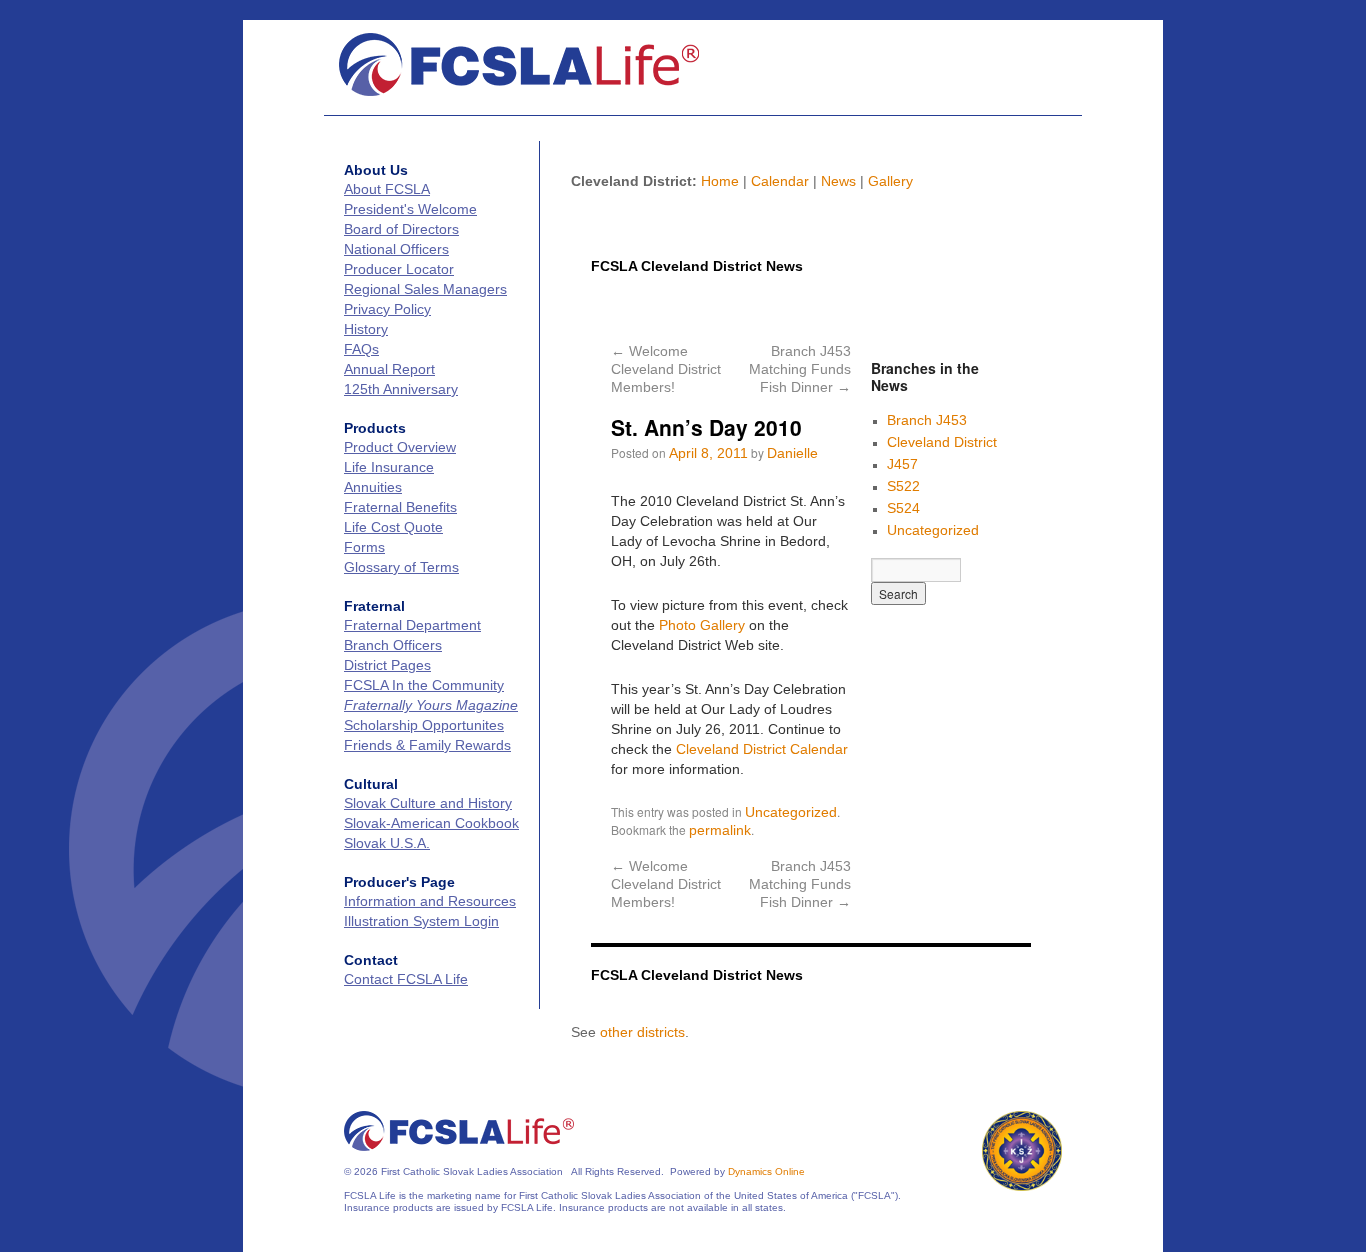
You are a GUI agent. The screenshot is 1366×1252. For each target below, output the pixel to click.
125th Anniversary (401, 389)
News (838, 181)
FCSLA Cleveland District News (697, 266)
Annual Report (389, 369)
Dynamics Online (766, 1171)
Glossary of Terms (401, 567)
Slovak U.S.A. (387, 843)
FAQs (361, 349)
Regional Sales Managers (425, 289)
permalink (720, 830)
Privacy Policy (387, 309)
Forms (364, 547)
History (366, 329)
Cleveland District (942, 442)
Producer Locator (399, 269)
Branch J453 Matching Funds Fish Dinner (800, 369)
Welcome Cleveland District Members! (666, 369)
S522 (903, 486)
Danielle (792, 453)
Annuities (373, 487)
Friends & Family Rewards (427, 745)
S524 (903, 508)
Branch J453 (927, 420)
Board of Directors (401, 229)
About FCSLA (387, 189)
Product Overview (400, 447)
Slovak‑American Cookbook (431, 823)
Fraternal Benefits (400, 507)
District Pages (387, 665)
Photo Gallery (702, 625)
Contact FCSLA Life (406, 979)
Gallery (890, 181)
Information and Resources (430, 901)
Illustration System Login (421, 921)
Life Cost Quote (393, 527)
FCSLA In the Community (424, 685)
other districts (642, 1032)
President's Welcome (410, 209)
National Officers (396, 249)
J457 (902, 464)
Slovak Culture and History (428, 803)
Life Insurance (389, 467)
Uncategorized (791, 812)
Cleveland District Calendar (762, 749)
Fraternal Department (412, 625)
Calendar (780, 181)
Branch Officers (393, 645)
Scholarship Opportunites (424, 725)
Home (720, 181)
